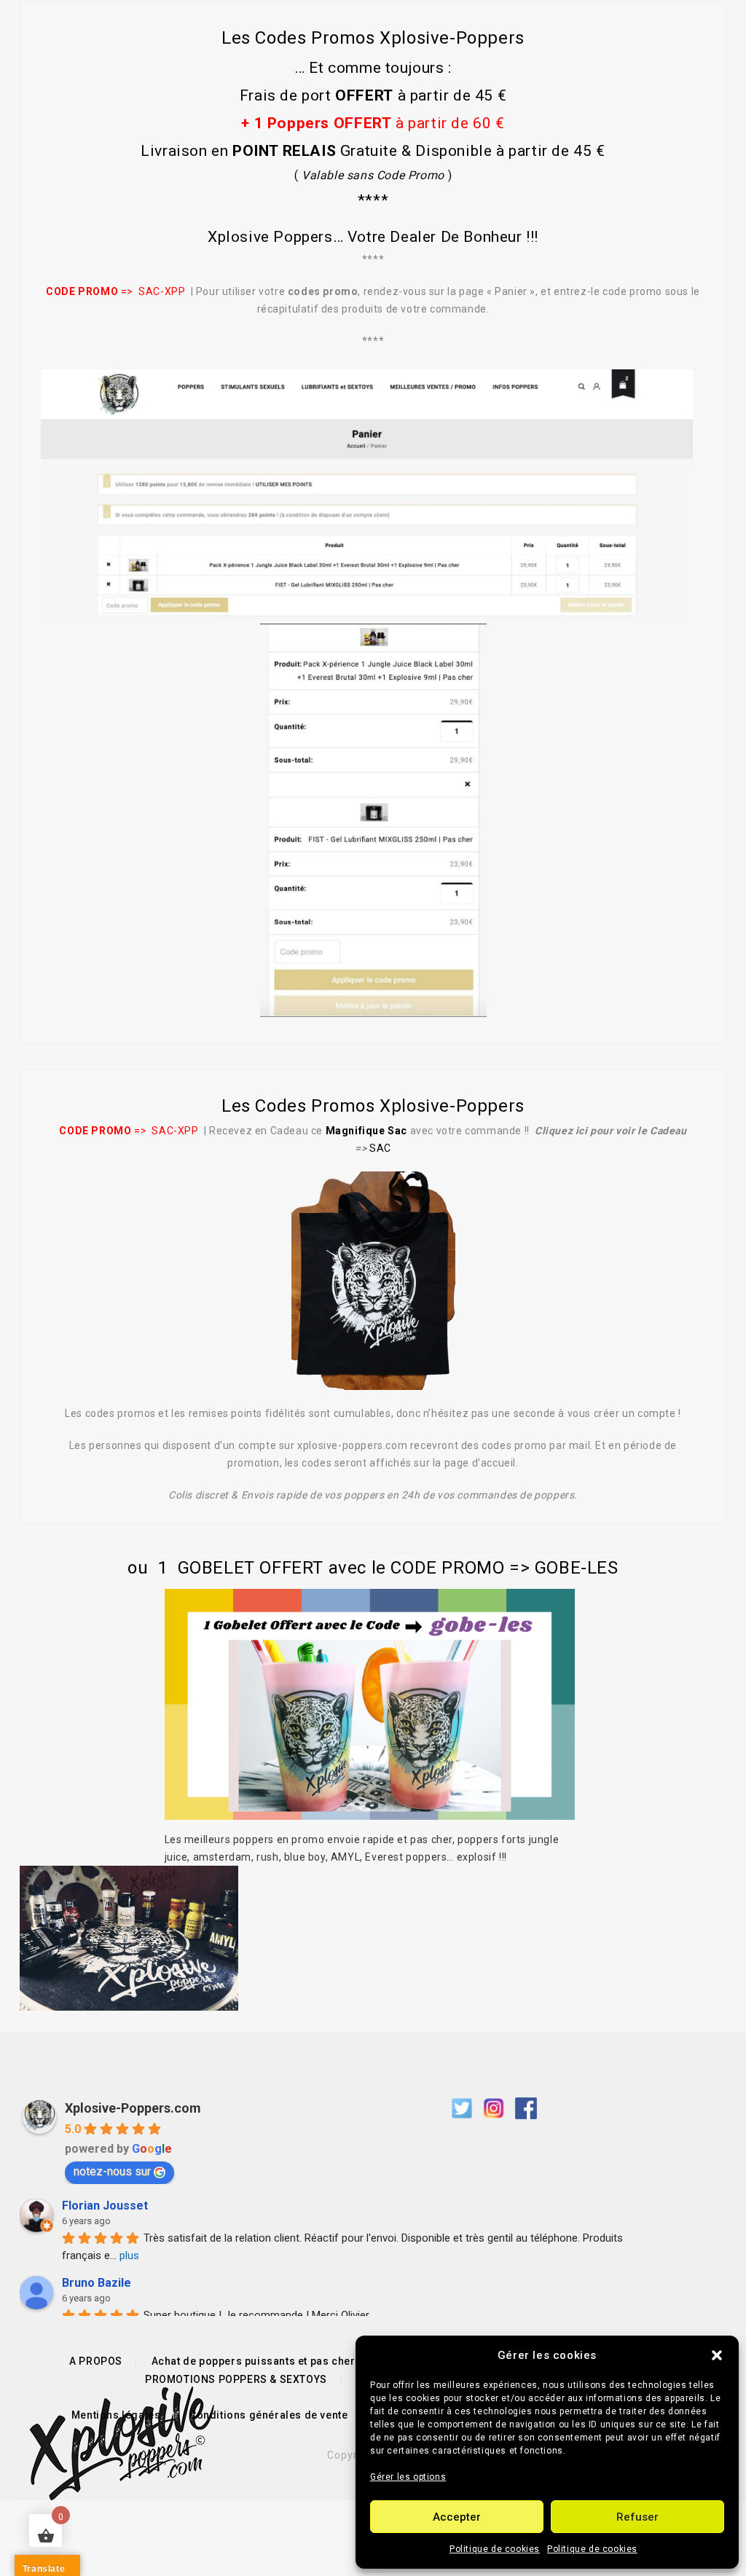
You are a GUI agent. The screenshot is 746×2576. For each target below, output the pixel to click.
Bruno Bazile (97, 2283)
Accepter (457, 2517)
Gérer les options (408, 2477)
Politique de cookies (495, 2549)
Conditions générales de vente (268, 2415)
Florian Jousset (105, 2206)
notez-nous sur (112, 2171)
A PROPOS (96, 2361)
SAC (380, 1148)
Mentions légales (116, 2415)
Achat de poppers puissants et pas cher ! (256, 2361)
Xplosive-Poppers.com (133, 2108)
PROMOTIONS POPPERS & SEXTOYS (236, 2379)
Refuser (637, 2517)
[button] (717, 2355)
